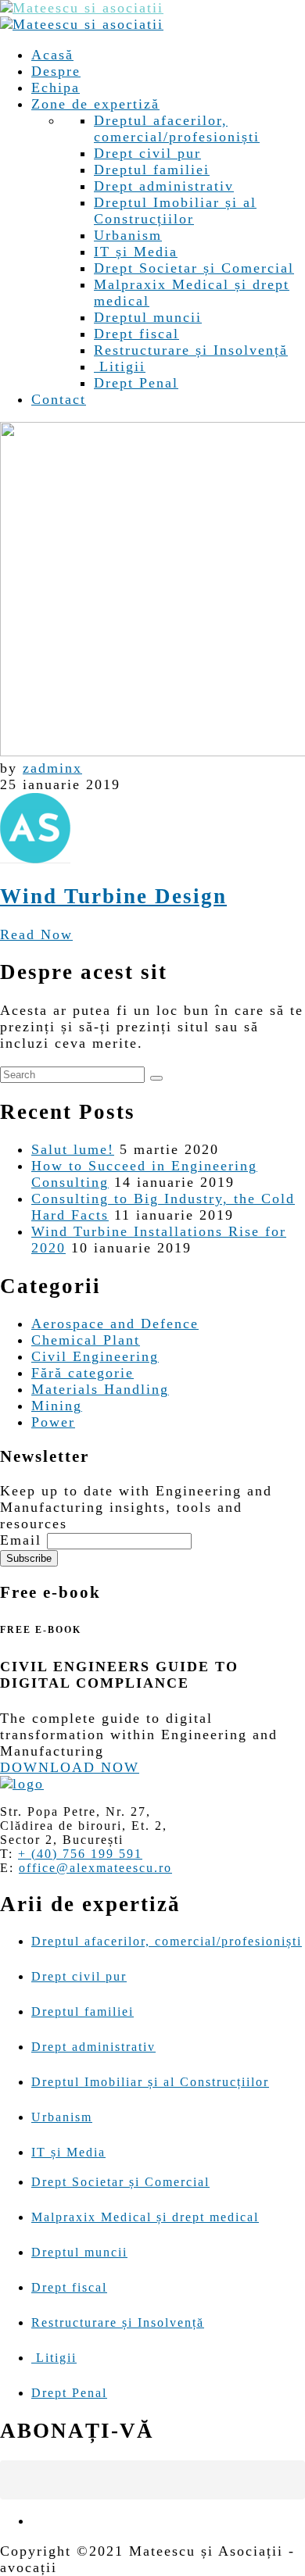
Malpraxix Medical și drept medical (145, 2217)
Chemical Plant (86, 1340)
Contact (59, 399)
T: (7, 1854)
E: (7, 1868)
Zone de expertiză (95, 104)
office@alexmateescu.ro (95, 1868)
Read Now (36, 934)
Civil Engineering (95, 1356)
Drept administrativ (164, 186)
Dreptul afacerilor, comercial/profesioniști (177, 129)
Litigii (120, 366)
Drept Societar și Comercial (194, 268)
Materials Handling (100, 1389)
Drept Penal (136, 383)
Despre (56, 71)
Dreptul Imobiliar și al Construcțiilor (175, 211)
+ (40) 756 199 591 (80, 1854)
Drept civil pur (147, 153)
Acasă (52, 55)
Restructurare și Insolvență (191, 350)
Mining (57, 1406)
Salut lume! (73, 1149)
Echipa (56, 88)
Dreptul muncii (148, 317)
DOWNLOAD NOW (70, 1767)
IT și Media (136, 252)
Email (21, 1540)
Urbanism (128, 235)
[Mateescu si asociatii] (82, 8)
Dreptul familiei (152, 170)
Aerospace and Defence (115, 1324)
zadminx (52, 768)
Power (53, 1422)
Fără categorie (83, 1373)
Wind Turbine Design (113, 896)
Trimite (296, 2427)
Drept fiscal (136, 334)
